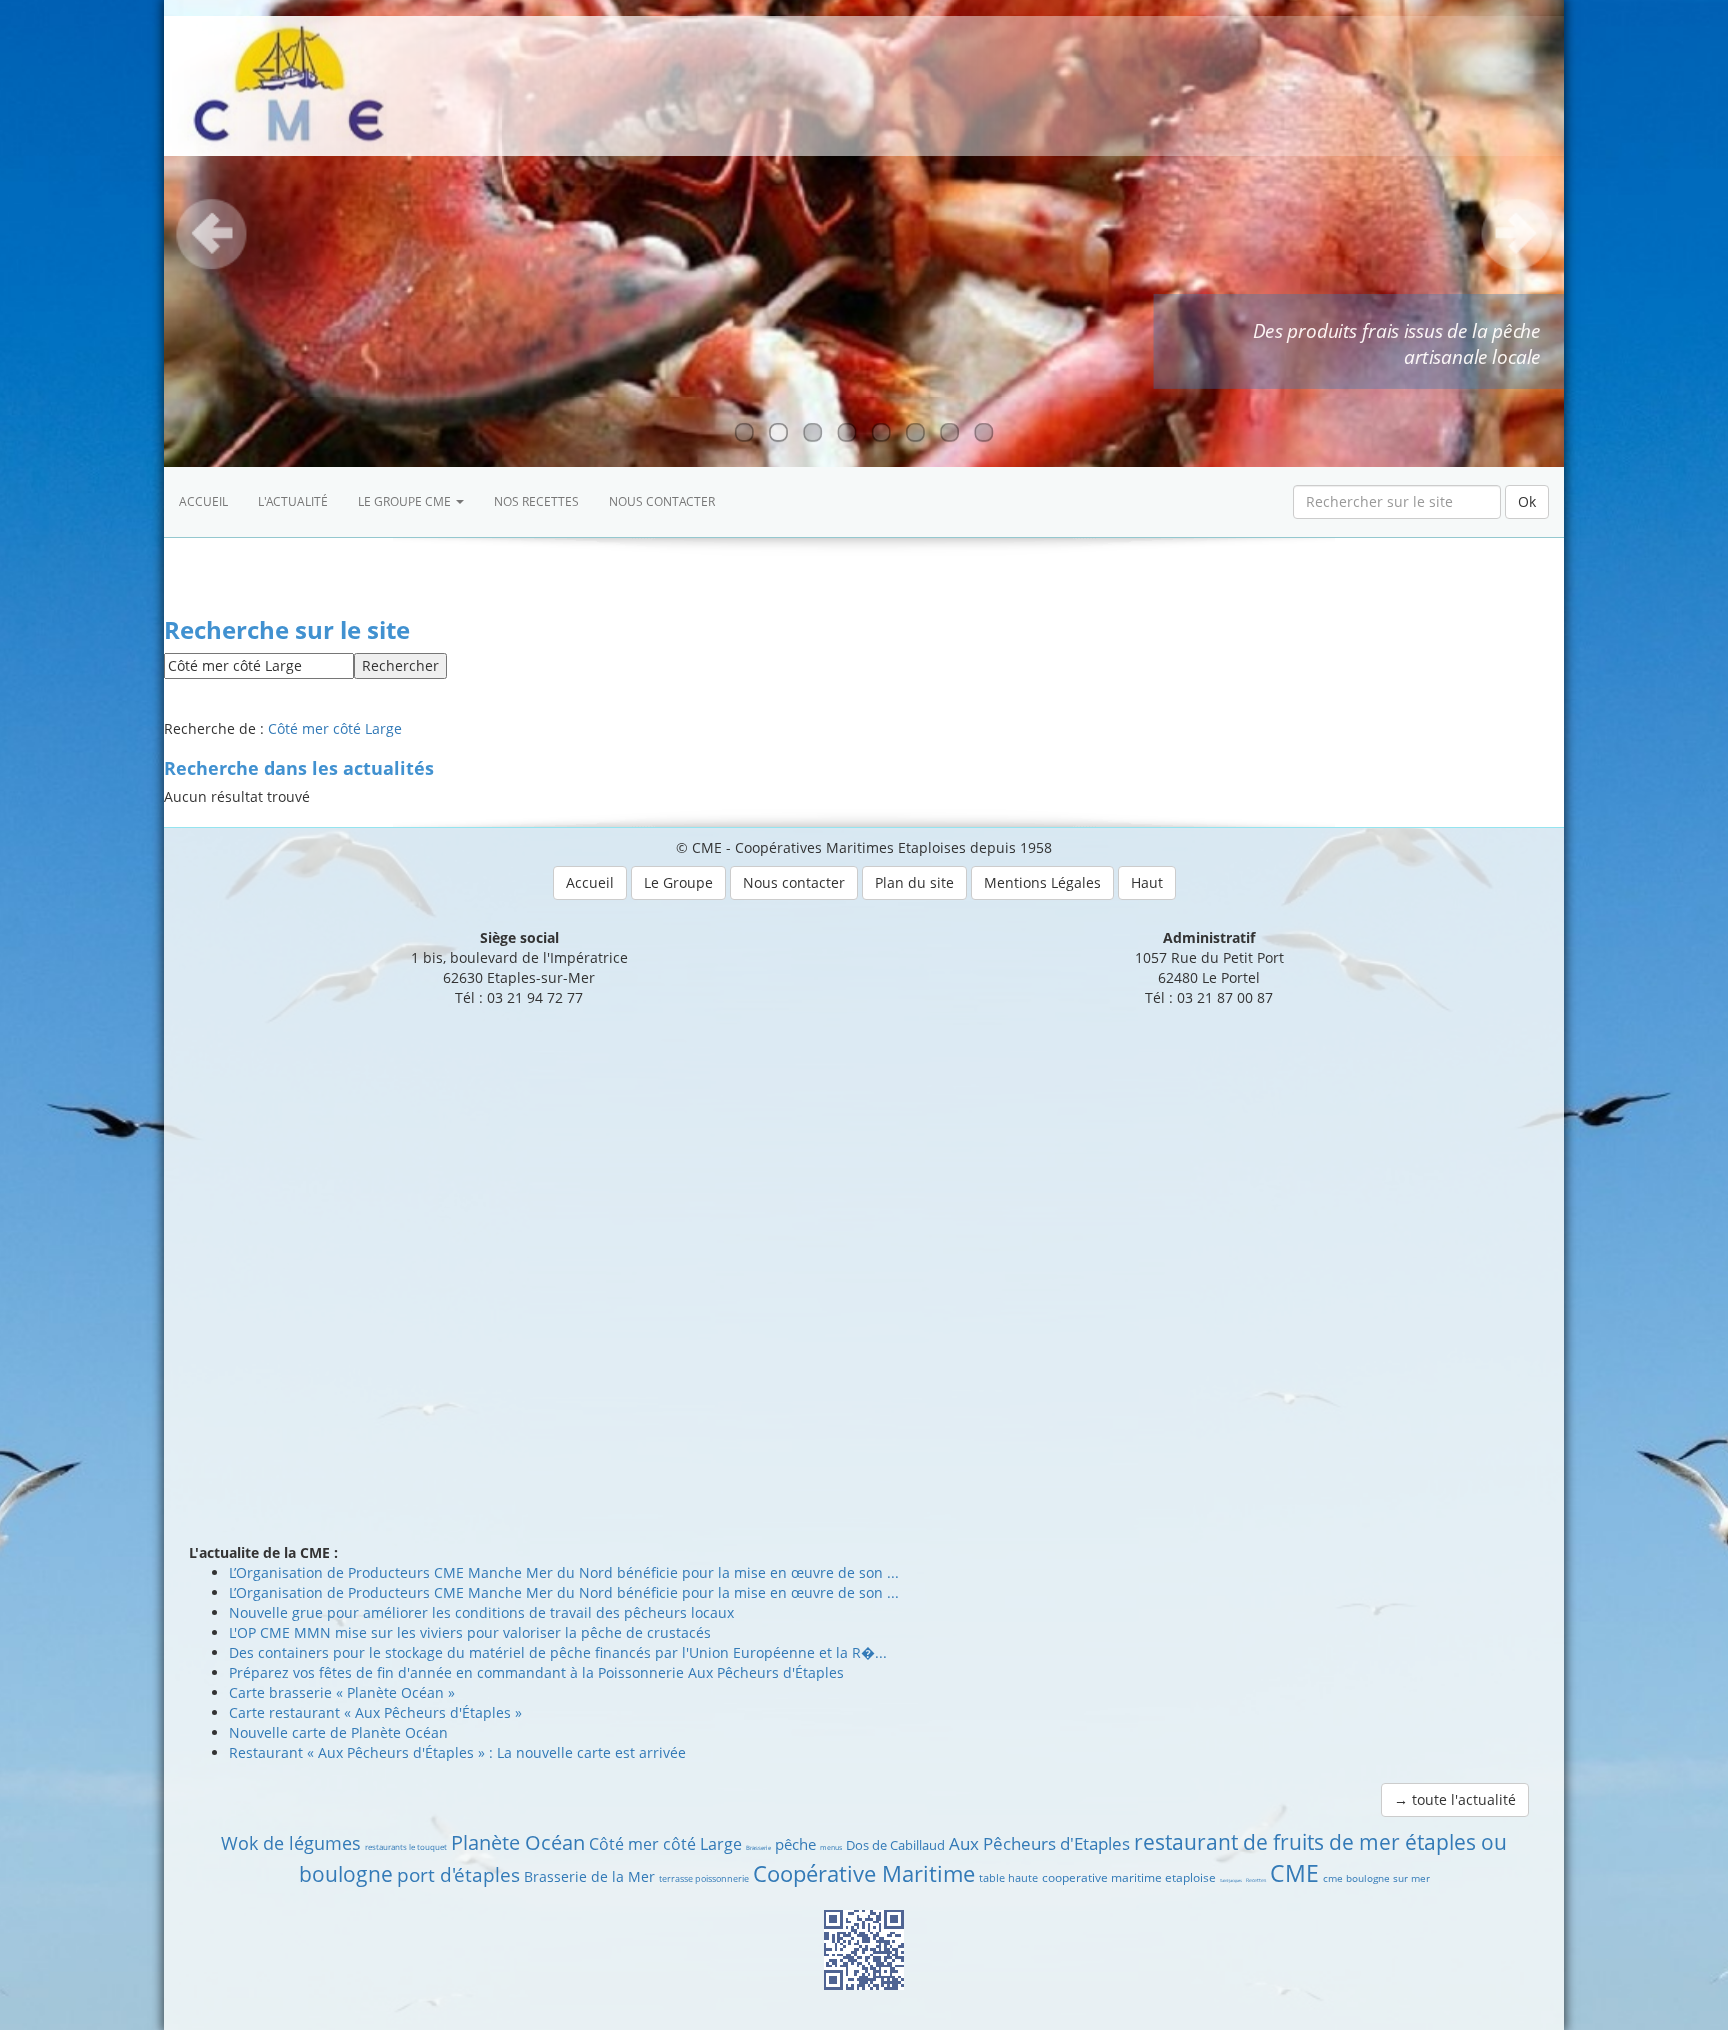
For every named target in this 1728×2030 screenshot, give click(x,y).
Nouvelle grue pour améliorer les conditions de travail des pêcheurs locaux (481, 1612)
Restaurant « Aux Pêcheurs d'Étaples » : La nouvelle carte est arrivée (457, 1752)
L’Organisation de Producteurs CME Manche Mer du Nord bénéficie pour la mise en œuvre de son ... (564, 1572)
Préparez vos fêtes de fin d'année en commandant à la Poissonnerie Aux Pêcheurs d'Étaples (536, 1672)
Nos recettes (536, 501)
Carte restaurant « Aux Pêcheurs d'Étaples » (375, 1712)
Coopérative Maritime (864, 1873)
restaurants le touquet (406, 1846)
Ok (1527, 501)
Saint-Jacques (1231, 1880)
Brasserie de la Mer (589, 1876)
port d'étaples (458, 1875)
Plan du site (914, 882)
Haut (1147, 882)
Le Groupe (678, 882)
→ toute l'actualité (1455, 1799)
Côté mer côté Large (335, 728)
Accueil (203, 501)
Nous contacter (662, 501)
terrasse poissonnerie (704, 1878)
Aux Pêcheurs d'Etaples (1039, 1843)
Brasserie (758, 1848)
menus (831, 1847)
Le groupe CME (406, 501)
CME (1294, 1873)
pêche (795, 1844)
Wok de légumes (291, 1843)
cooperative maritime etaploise (1129, 1877)
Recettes (1256, 1880)
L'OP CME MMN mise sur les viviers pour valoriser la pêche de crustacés (470, 1632)
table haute (1008, 1877)
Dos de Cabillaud (895, 1845)
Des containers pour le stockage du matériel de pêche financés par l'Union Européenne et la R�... (558, 1652)
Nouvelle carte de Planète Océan (338, 1732)
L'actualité (293, 501)
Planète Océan (518, 1842)
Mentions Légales (1042, 882)
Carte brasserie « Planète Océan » (342, 1692)
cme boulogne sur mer (1376, 1878)
